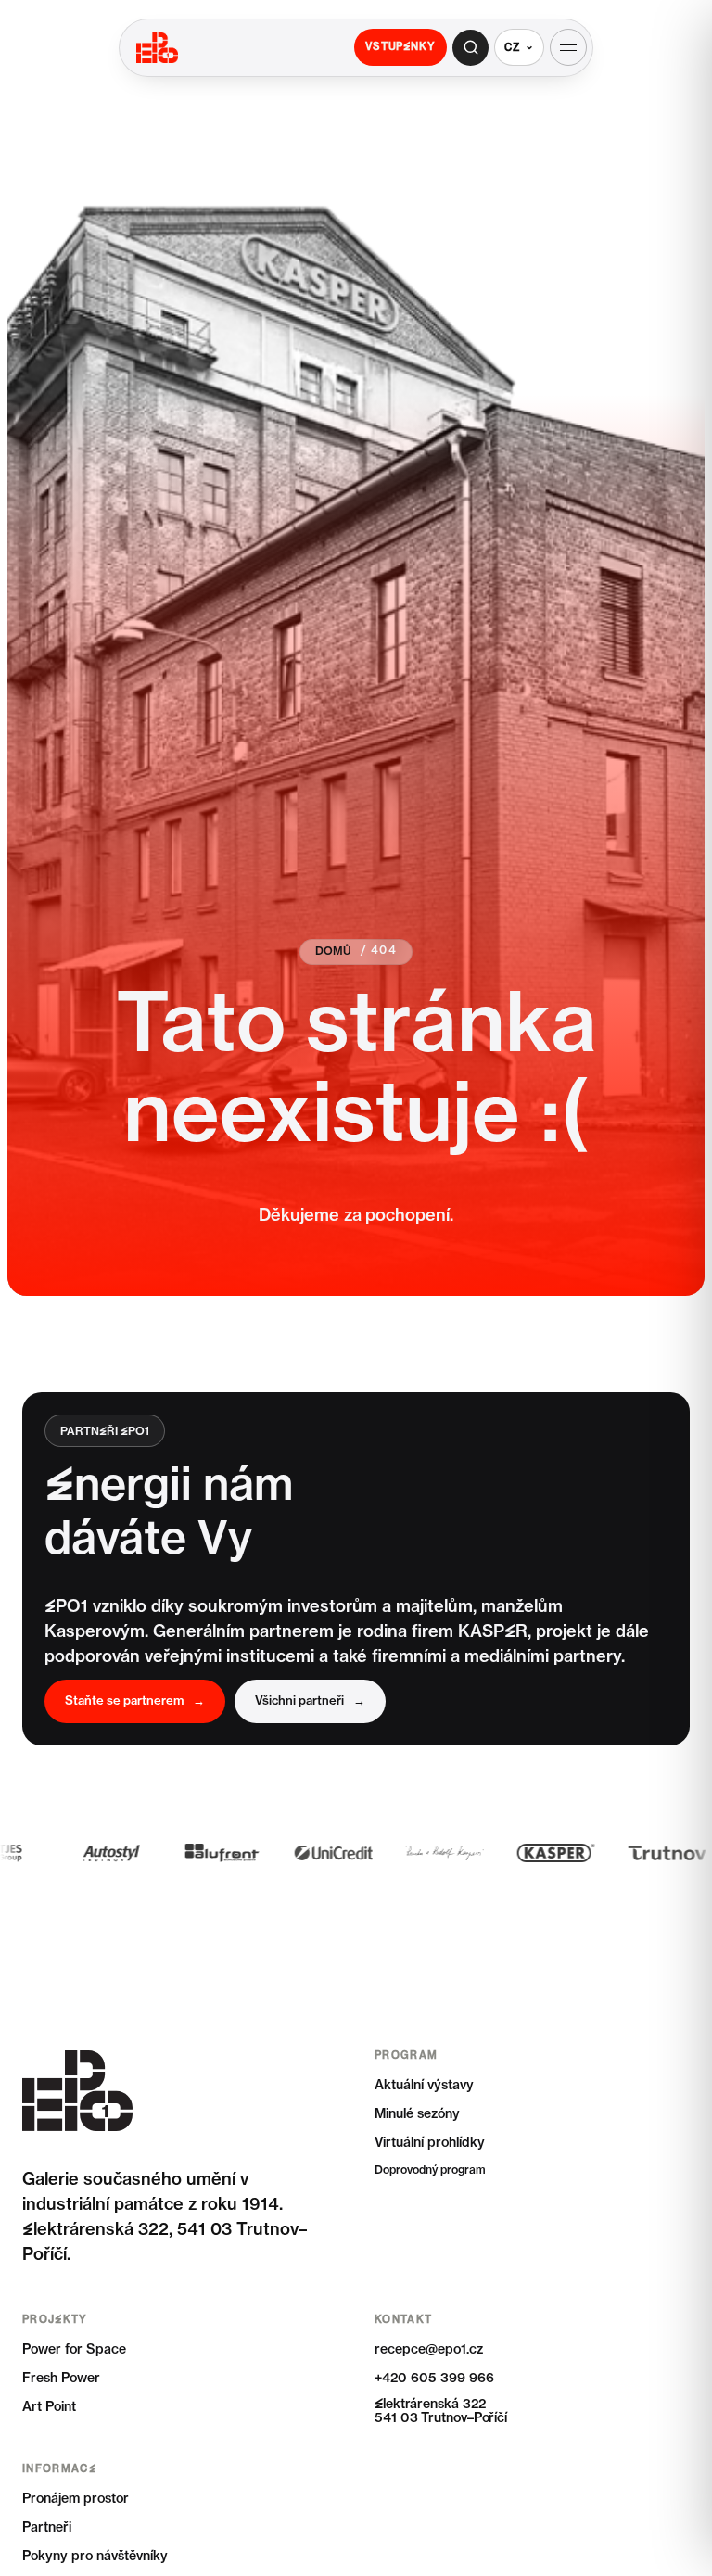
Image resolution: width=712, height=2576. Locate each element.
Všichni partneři (310, 1701)
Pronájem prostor (76, 2499)
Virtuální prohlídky (430, 2143)
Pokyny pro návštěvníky (95, 2557)
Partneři (47, 2528)
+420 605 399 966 (434, 2379)
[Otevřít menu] (568, 47)
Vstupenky (400, 47)
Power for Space (74, 2350)
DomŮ (333, 952)
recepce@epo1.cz (429, 2350)
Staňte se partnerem (135, 1701)
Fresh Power (61, 2379)
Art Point (49, 2407)
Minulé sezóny (417, 2114)
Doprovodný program (430, 2171)
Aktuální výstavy (424, 2086)
